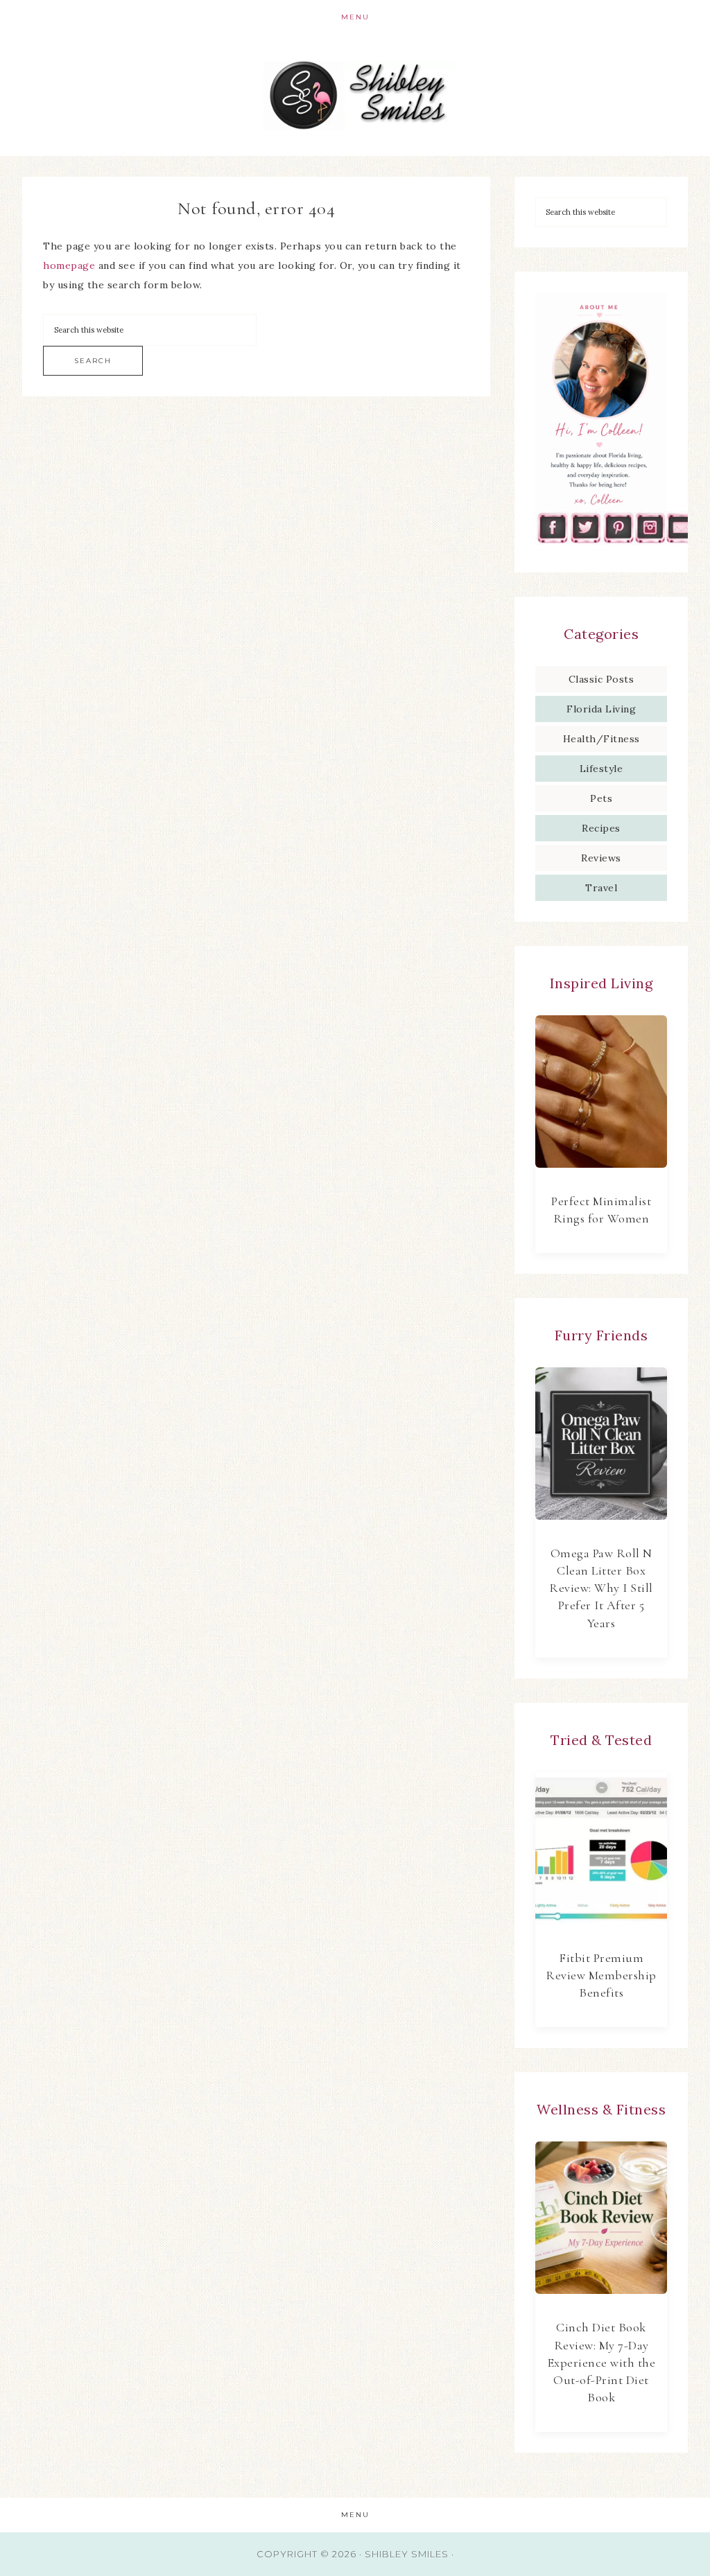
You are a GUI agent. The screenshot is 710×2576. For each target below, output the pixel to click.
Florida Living (601, 709)
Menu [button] (355, 17)
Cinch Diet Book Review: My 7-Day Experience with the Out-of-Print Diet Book (601, 2362)
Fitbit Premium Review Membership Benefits (601, 1975)
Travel (601, 888)
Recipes (601, 828)
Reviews (601, 858)
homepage (69, 265)
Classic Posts (601, 679)
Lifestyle (601, 769)
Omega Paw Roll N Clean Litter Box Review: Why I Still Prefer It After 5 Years (601, 1588)
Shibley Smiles (355, 95)
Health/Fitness (601, 739)
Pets (601, 798)
